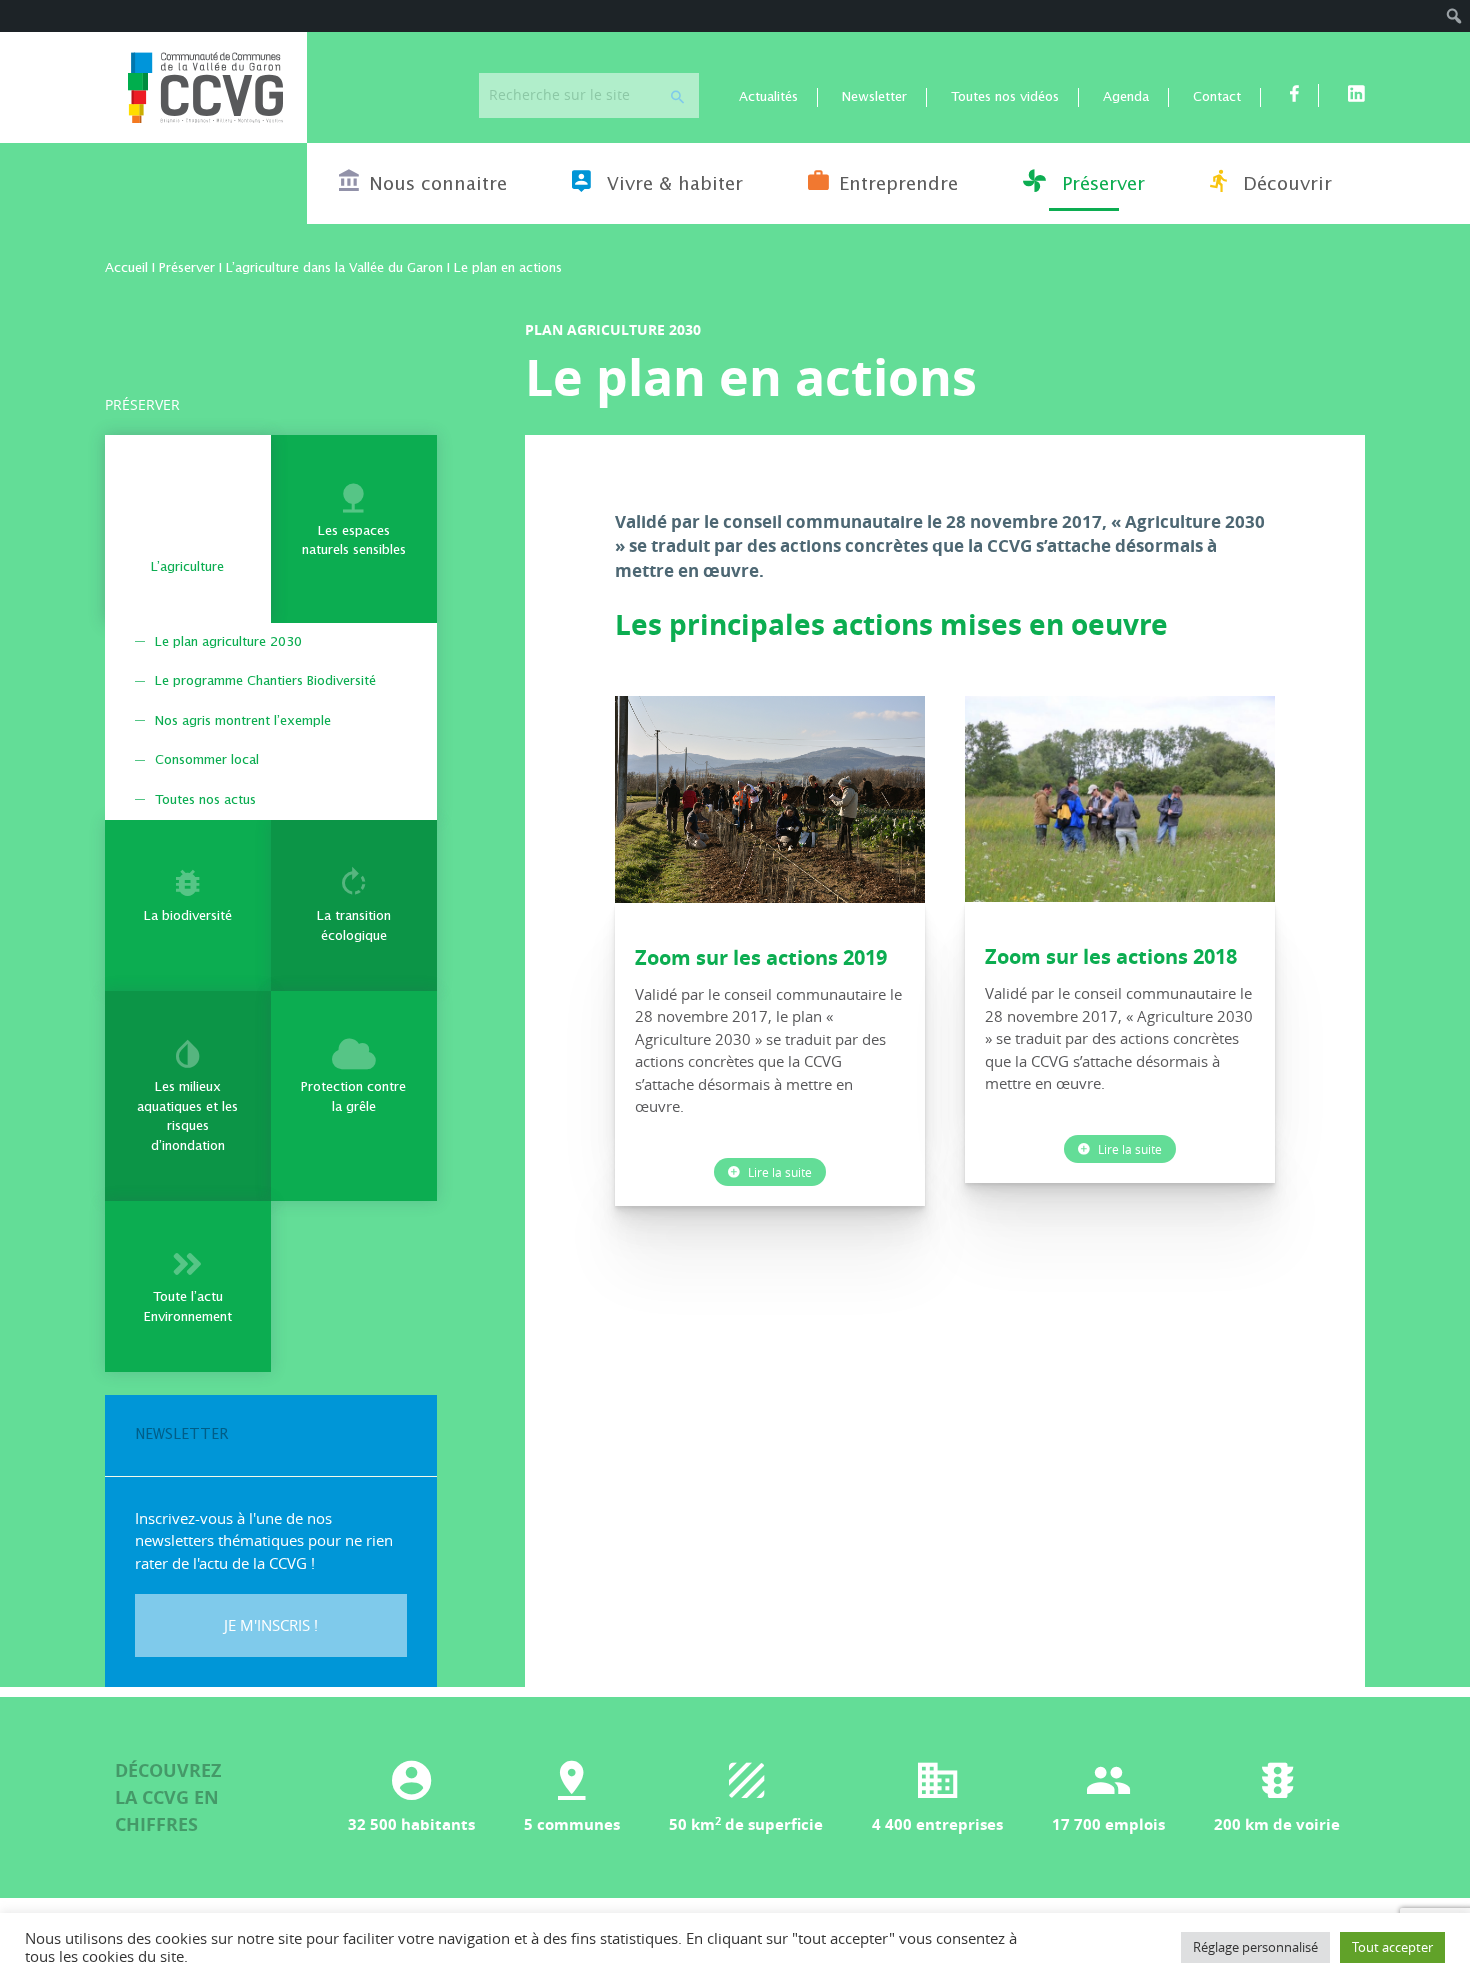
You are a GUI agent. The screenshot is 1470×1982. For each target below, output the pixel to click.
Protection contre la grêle (353, 1097)
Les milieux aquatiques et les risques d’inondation (187, 1117)
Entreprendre (898, 185)
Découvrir (1284, 185)
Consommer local (207, 760)
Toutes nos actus (205, 800)
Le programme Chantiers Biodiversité (265, 681)
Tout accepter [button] (1392, 1947)
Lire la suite (778, 1172)
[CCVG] (206, 87)
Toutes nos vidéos (1005, 97)
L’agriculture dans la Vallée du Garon (334, 268)
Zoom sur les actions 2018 (1111, 956)
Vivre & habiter (672, 185)
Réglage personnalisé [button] (1255, 1947)
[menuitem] (1454, 16)
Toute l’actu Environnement (188, 1307)
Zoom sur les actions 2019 (761, 957)
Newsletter (874, 97)
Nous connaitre (438, 185)
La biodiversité (188, 916)
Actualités (768, 97)
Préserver (1100, 185)
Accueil (126, 268)
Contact (1217, 97)
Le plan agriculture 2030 (228, 642)
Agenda (1126, 97)
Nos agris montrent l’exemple (243, 721)
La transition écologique (354, 926)
